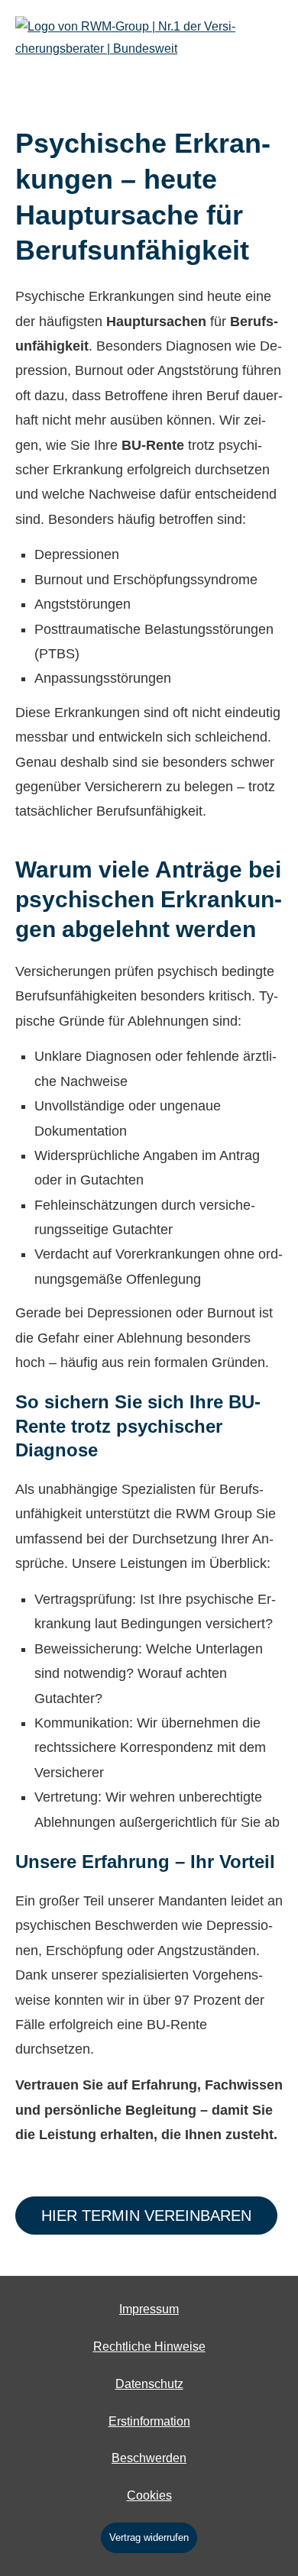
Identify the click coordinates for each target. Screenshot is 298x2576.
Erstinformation (149, 2421)
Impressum (149, 2309)
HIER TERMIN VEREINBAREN (146, 2216)
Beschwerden (149, 2458)
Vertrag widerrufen (149, 2537)
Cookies (149, 2495)
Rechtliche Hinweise (149, 2347)
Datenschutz (149, 2384)
